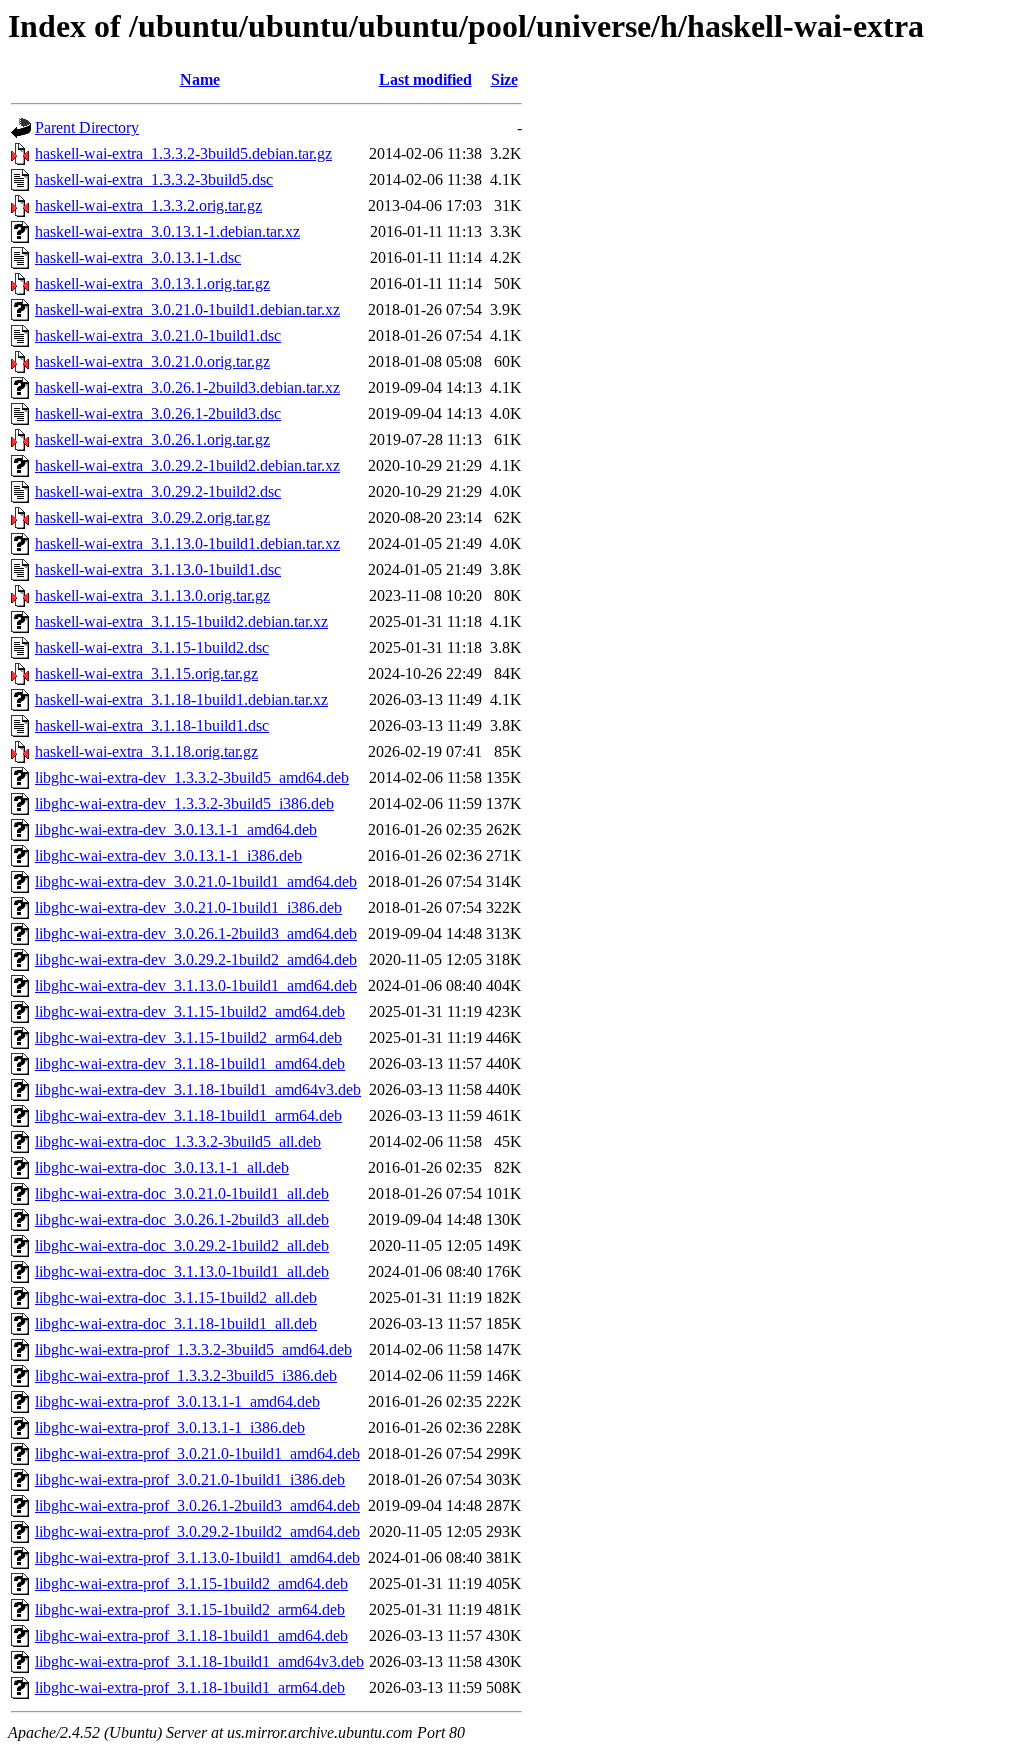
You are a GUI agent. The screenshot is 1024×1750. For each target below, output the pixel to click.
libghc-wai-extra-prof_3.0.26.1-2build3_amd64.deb (197, 1505)
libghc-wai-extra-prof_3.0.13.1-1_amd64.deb (177, 1401)
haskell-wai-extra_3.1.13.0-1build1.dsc (158, 569)
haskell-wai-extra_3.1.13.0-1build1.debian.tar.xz (187, 543)
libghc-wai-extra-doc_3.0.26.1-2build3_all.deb (182, 1219)
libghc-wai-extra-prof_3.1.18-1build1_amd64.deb (191, 1635)
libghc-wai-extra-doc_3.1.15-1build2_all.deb (176, 1297)
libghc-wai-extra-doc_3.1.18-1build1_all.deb (176, 1323)
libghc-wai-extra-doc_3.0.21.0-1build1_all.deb (182, 1193)
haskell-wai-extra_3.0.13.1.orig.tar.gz (152, 283)
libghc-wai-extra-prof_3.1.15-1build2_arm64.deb (190, 1609)
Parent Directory (87, 127)
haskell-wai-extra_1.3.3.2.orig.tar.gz (148, 205)
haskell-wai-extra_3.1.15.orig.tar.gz (146, 673)
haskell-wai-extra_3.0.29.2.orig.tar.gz (152, 517)
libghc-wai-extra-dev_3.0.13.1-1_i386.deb (168, 855)
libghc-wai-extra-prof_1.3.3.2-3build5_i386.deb (186, 1375)
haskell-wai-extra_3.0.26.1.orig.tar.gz (152, 439)
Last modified (425, 79)
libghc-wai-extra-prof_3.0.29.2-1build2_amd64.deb (197, 1531)
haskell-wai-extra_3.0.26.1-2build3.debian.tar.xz (187, 387)
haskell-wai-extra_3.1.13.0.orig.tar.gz (152, 595)
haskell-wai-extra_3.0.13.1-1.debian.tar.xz (167, 231)
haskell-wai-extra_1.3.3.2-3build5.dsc (154, 179)
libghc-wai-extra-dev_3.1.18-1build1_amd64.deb (190, 1063)
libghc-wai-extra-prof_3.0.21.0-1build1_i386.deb (190, 1479)
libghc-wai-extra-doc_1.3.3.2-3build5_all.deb (178, 1141)
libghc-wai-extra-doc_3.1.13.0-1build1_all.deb (182, 1271)
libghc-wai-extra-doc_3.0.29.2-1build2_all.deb (182, 1245)
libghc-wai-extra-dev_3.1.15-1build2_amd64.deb (190, 1011)
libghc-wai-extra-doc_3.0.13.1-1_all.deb (162, 1167)
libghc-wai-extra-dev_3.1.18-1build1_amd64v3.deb (198, 1089)
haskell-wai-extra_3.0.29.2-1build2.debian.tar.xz (187, 465)
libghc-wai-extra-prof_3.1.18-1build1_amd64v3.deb (199, 1661)
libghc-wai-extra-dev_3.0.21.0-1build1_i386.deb (188, 907)
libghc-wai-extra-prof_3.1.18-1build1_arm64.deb (190, 1687)
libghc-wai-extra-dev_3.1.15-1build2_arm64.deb (188, 1037)
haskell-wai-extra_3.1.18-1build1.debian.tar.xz (181, 699)
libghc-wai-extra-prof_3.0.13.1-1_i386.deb (170, 1427)
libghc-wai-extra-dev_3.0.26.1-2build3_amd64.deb (196, 933)
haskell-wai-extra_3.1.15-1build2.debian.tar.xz (181, 621)
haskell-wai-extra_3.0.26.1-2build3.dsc (158, 413)
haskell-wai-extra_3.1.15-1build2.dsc (152, 647)
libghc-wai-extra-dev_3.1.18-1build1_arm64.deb (188, 1115)
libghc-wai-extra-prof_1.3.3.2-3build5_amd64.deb (193, 1349)
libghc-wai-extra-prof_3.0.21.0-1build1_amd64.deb (197, 1453)
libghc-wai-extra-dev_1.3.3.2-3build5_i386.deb (184, 803)
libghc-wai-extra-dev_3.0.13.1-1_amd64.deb (176, 829)
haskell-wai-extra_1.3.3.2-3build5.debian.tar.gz (183, 153)
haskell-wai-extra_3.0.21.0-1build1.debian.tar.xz (187, 309)
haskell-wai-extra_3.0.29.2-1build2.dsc (158, 491)
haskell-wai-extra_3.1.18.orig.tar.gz (146, 751)
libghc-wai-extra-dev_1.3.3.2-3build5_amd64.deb (192, 777)
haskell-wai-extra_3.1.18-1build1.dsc (152, 725)
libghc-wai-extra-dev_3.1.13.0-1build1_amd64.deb (196, 985)
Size (504, 79)
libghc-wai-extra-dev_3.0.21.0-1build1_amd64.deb (196, 881)
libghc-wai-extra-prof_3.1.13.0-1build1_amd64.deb (197, 1557)
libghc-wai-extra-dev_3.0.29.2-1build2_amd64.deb (196, 959)
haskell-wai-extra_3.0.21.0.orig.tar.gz (152, 361)
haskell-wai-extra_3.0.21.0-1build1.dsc (158, 335)
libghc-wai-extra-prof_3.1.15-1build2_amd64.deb (191, 1583)
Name (200, 79)
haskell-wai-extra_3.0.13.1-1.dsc (138, 257)
